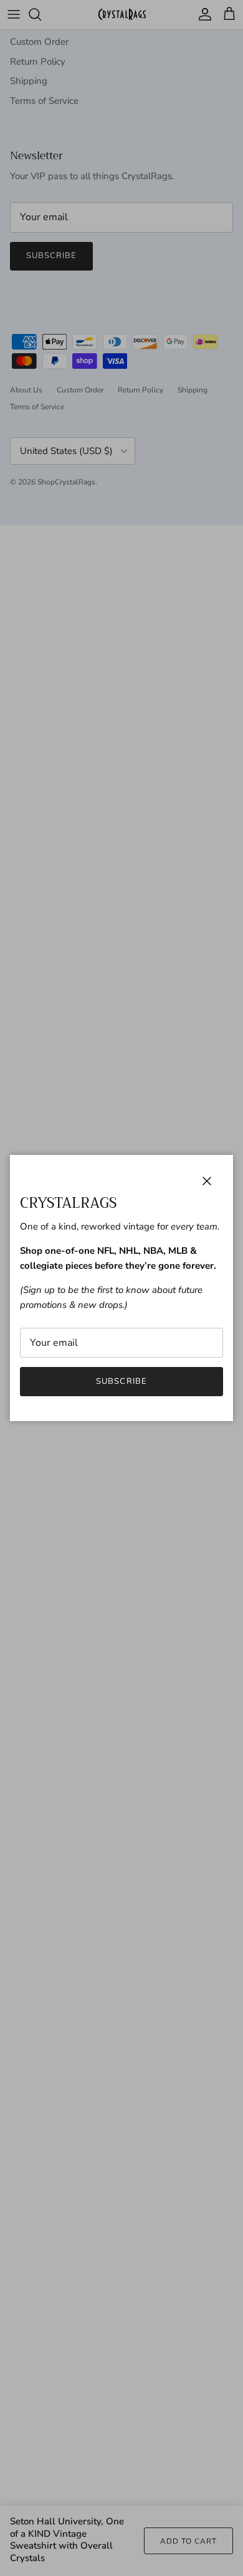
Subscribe (121, 1381)
